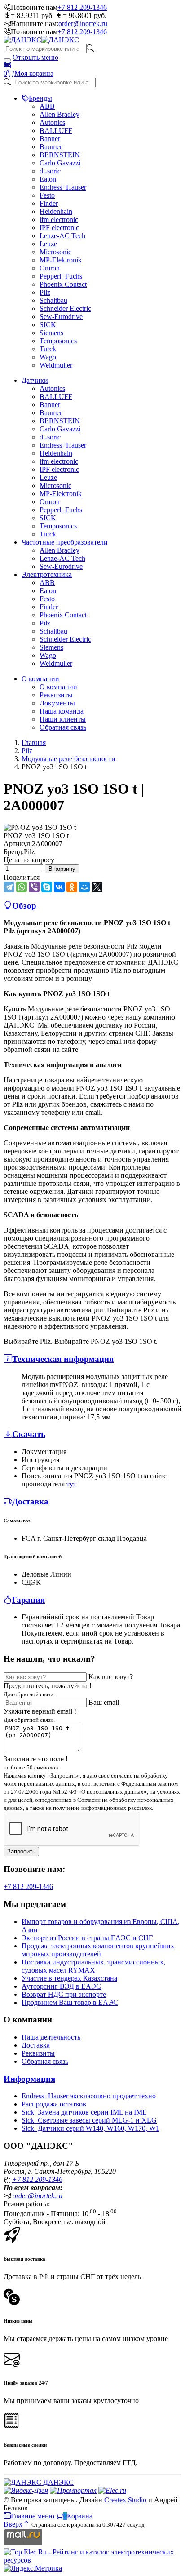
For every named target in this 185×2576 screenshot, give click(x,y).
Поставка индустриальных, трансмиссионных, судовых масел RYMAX (93, 1966)
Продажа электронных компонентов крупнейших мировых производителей (98, 1950)
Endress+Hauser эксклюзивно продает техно (89, 2096)
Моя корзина (34, 73)
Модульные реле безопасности (68, 759)
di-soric (50, 171)
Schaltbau (53, 300)
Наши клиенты (63, 719)
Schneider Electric (65, 308)
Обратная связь (63, 727)
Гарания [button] (29, 1600)
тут (71, 1484)
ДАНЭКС (57, 2482)
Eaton (48, 179)
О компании (40, 679)
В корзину (62, 869)
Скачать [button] (29, 1434)
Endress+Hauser (63, 187)
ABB (47, 106)
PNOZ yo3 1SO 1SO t (36, 836)
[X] (97, 887)
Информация (29, 2079)
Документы (57, 703)
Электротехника (47, 574)
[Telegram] (9, 887)
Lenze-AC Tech (62, 236)
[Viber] (34, 887)
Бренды (40, 98)
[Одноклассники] (72, 887)
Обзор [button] (24, 906)
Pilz (45, 292)
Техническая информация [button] (63, 1359)
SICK (48, 325)
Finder (49, 203)
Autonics (52, 122)
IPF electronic (59, 228)
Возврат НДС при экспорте (64, 1994)
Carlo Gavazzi (60, 163)
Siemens (51, 333)
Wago (48, 357)
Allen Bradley (59, 114)
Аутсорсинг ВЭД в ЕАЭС (61, 1986)
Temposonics (58, 341)
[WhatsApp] (22, 887)
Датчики (35, 380)
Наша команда (62, 711)
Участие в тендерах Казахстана (69, 1978)
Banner (50, 139)
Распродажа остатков (54, 2104)
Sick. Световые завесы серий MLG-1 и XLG (89, 2120)
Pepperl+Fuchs (61, 276)
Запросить (21, 1851)
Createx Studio (125, 2500)
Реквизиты (56, 695)
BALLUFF (56, 131)
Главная (34, 743)
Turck (48, 349)
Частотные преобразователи (65, 542)
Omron (50, 268)
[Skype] (47, 887)
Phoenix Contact (63, 284)
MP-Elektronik (61, 260)
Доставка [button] (30, 1501)
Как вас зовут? (111, 1677)
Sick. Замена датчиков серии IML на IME (84, 2112)
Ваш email (104, 1702)
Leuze (48, 244)
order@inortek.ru (83, 24)
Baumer (51, 147)
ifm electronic (59, 219)
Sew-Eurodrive (61, 317)
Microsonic (55, 252)
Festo (47, 195)
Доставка (36, 2045)
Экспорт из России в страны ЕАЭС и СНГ (87, 1938)
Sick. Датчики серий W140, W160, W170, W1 (90, 2128)
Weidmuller (56, 365)
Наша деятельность (51, 2037)
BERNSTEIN (60, 155)
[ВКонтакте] (59, 887)
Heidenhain (56, 211)
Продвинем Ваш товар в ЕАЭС (70, 2002)
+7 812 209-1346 (82, 7)
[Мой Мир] (84, 887)
